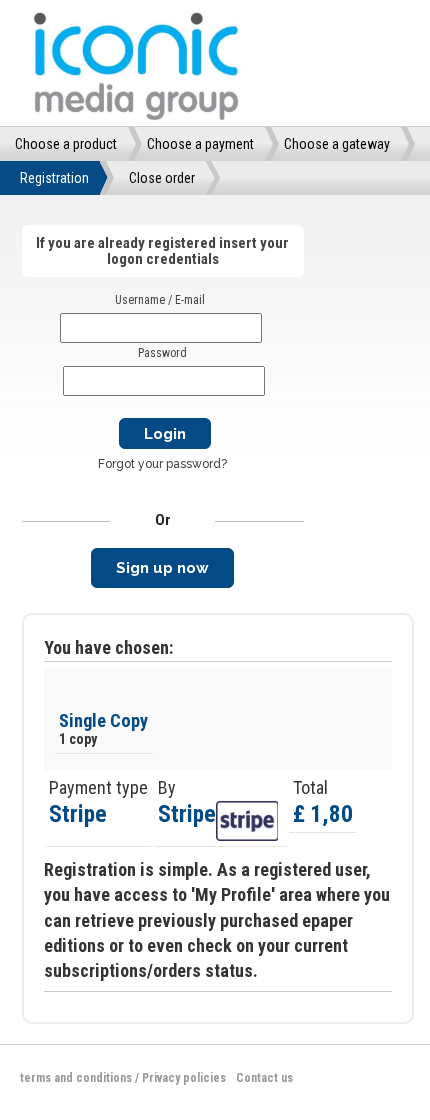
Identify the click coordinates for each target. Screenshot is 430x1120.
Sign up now (162, 568)
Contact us (264, 1078)
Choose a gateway (337, 144)
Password (162, 353)
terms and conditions (76, 1078)
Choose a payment (200, 144)
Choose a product (66, 144)
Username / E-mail (160, 300)
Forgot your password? (162, 464)
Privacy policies (184, 1078)
